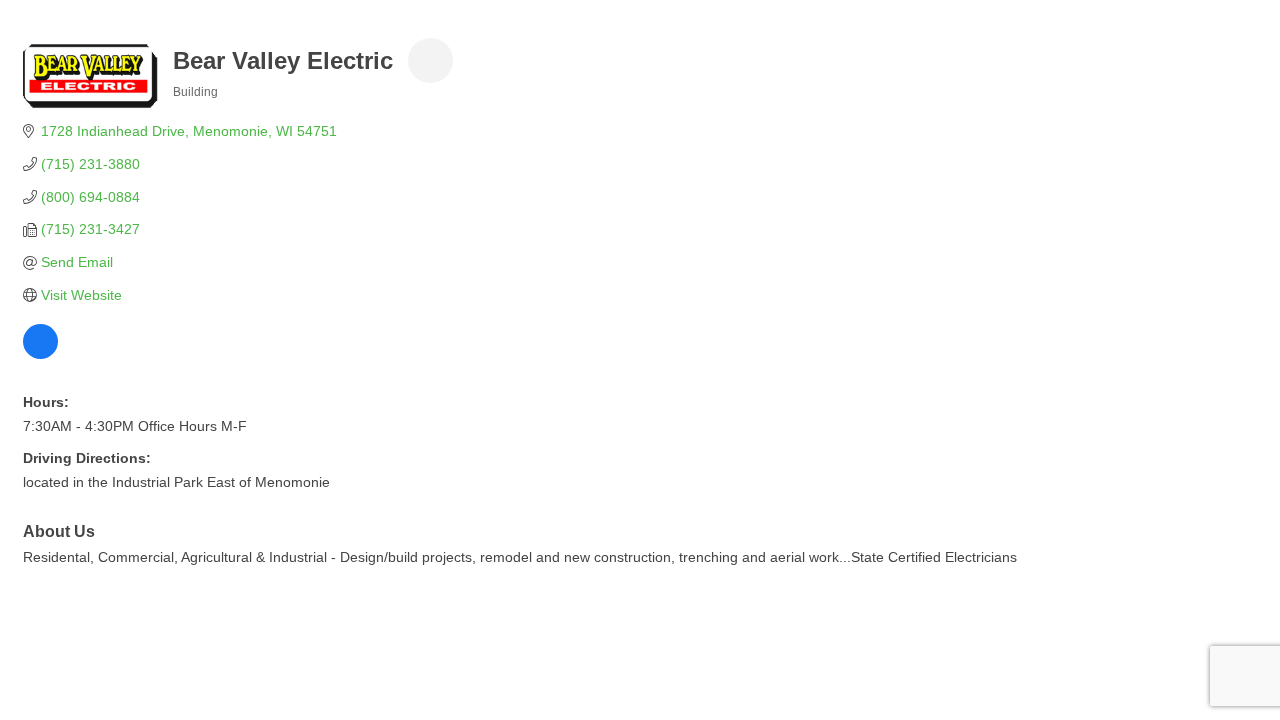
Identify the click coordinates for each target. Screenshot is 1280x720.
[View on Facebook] (40, 354)
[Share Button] (430, 60)
